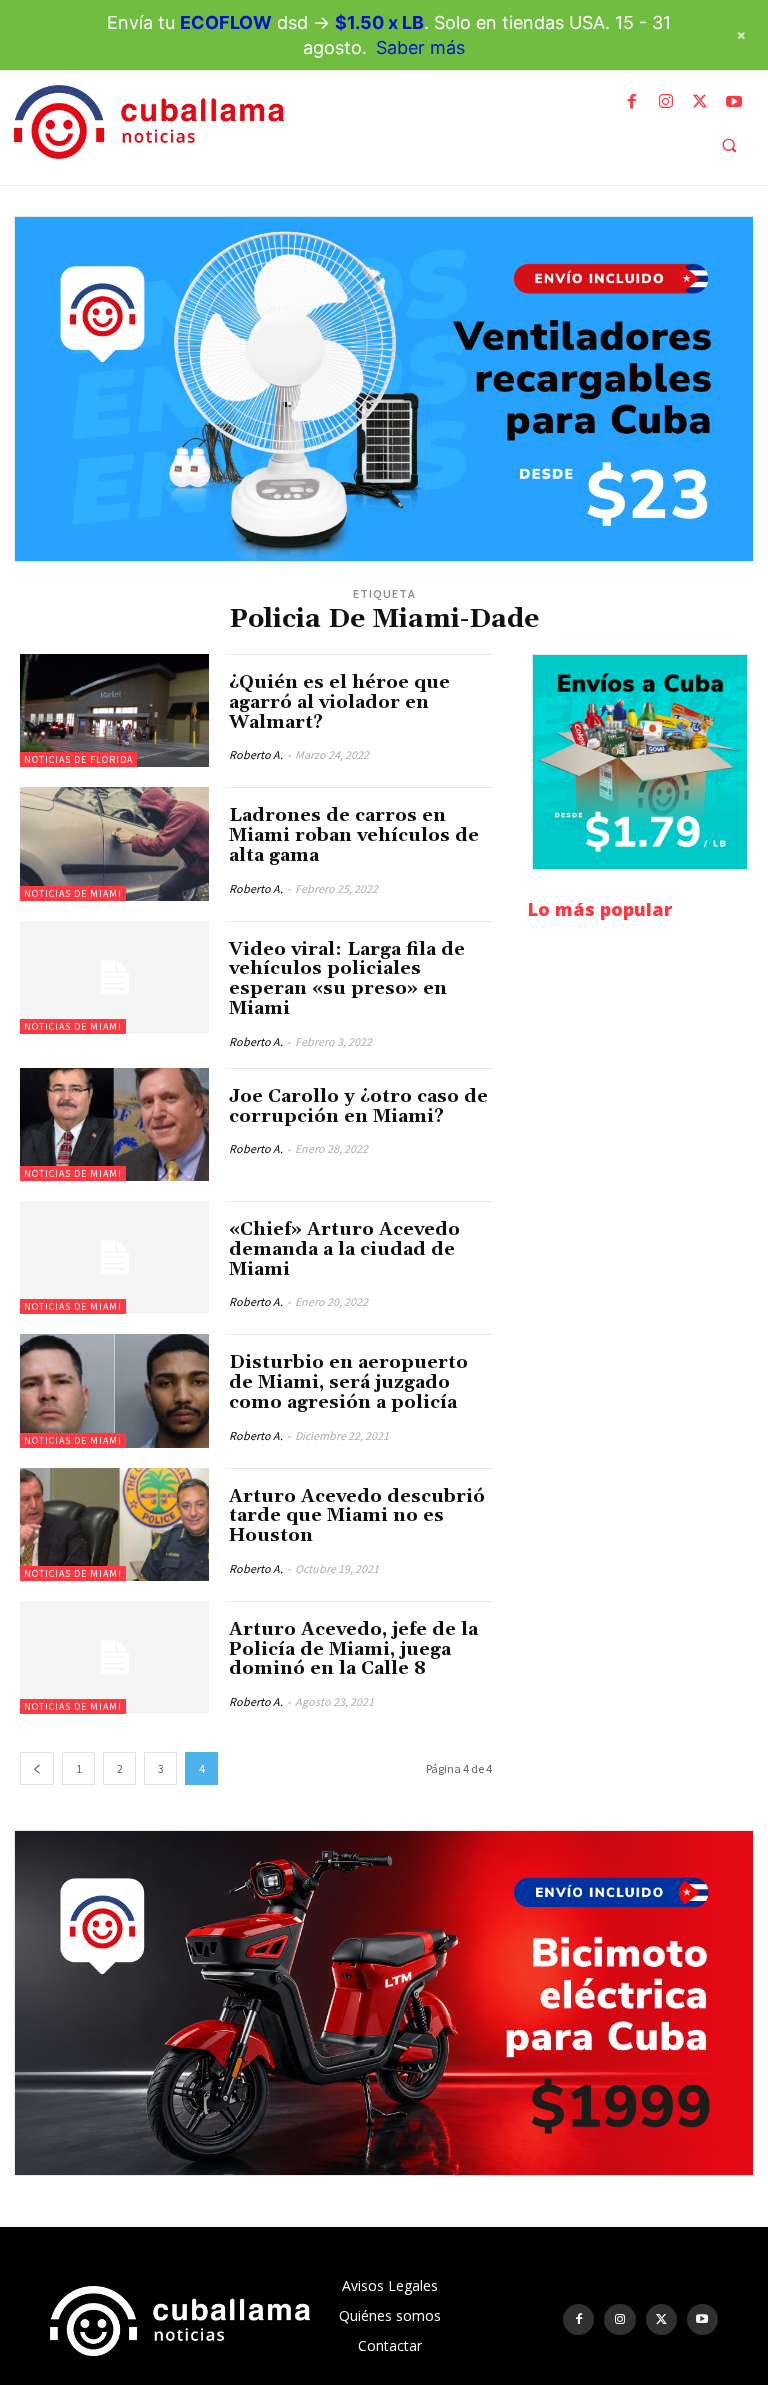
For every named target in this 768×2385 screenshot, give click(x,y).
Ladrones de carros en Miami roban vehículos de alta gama (354, 835)
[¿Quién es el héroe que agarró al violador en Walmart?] (114, 710)
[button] (729, 145)
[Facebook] (632, 102)
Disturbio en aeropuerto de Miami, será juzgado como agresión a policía (348, 1382)
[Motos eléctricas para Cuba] (384, 2003)
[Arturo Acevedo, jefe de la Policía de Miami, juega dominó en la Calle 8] (114, 1657)
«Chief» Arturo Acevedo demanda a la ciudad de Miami (344, 1249)
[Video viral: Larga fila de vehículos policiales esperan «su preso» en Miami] (114, 977)
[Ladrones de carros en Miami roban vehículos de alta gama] (114, 843)
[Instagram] (666, 102)
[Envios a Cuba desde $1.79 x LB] (640, 762)
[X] (700, 102)
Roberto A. (256, 754)
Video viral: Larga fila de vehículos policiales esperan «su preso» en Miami (347, 979)
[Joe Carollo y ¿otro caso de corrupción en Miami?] (114, 1124)
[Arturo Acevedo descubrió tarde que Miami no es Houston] (114, 1524)
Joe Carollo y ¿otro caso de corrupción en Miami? (358, 1106)
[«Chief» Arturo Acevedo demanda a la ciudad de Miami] (114, 1257)
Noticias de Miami (73, 893)
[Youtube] (734, 102)
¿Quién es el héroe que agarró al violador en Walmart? (339, 702)
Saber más (420, 47)
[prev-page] (37, 1768)
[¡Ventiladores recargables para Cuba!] (384, 389)
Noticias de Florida (78, 759)
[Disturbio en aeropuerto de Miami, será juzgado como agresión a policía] (114, 1390)
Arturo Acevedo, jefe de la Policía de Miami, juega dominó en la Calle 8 (353, 1649)
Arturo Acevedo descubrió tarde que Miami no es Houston (357, 1516)
